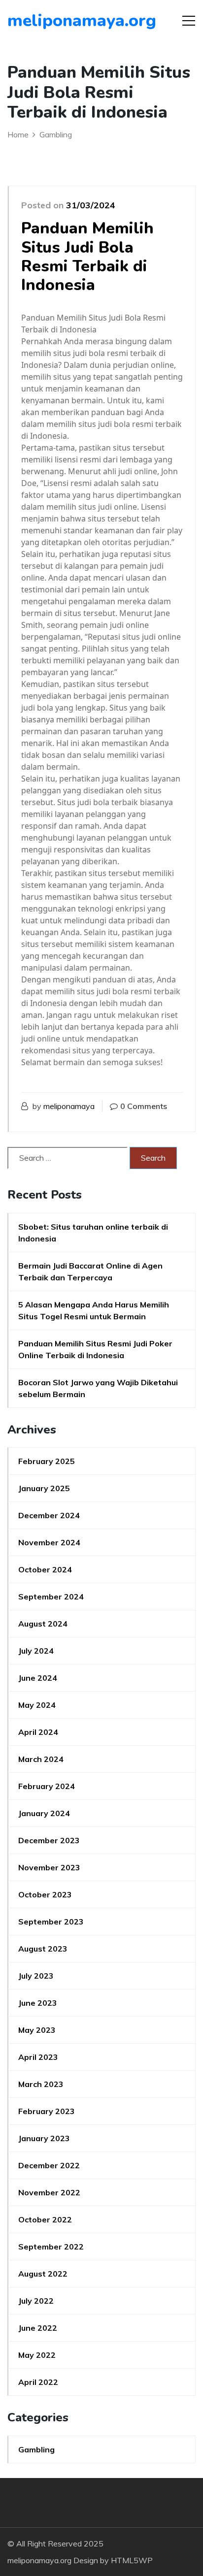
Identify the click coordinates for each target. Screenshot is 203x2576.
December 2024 (49, 1515)
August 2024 (43, 1624)
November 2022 (49, 2192)
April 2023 (38, 2057)
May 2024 (37, 1705)
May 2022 (37, 2355)
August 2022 (43, 2274)
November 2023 (49, 1867)
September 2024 (51, 1597)
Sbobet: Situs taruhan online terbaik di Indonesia (93, 1233)
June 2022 (38, 2328)
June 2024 (38, 1678)
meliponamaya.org (64, 21)
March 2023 (41, 2084)
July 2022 (36, 2301)
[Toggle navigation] (189, 21)
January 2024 (44, 1813)
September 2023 (51, 1922)
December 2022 (49, 2165)
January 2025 (44, 1488)
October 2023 (45, 1894)
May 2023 (37, 2030)
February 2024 (47, 1786)
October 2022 (45, 2219)
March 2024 (41, 1759)
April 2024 (38, 1732)
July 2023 (36, 1976)
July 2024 (36, 1651)
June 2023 (38, 2003)
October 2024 (45, 1569)
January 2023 (44, 2138)
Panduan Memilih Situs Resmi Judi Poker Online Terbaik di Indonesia (95, 1349)
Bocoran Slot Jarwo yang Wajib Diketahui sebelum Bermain (98, 1388)
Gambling (36, 2449)
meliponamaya (69, 1106)
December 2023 (49, 1840)
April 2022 (38, 2382)
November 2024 (49, 1542)
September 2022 (51, 2247)
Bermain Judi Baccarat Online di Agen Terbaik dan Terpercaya (90, 1272)
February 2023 (47, 2111)
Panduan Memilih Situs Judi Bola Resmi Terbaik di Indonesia (87, 257)
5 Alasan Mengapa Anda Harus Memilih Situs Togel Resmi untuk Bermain (94, 1310)
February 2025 (47, 1461)
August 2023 (43, 1949)
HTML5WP (132, 2560)
